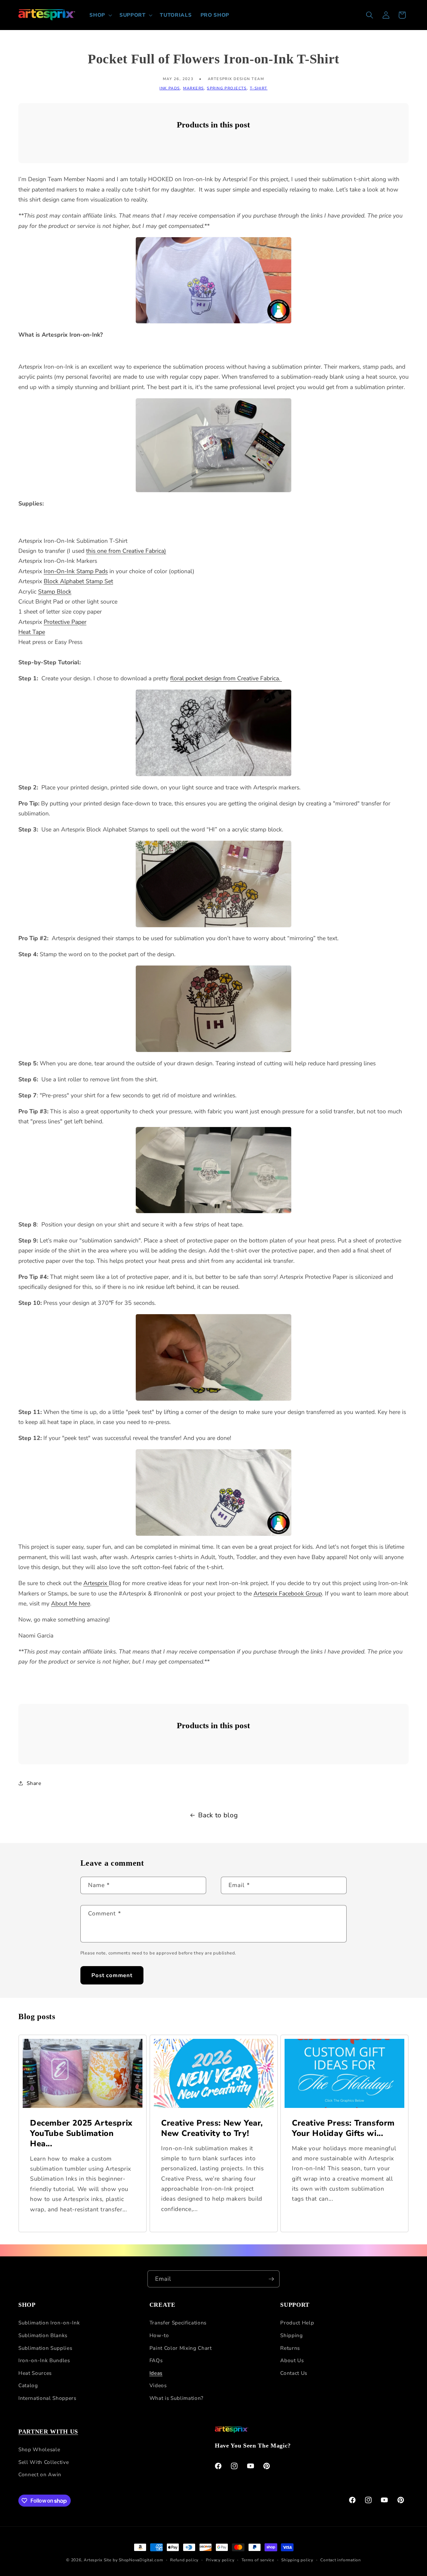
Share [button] (34, 1783)
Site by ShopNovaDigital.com (133, 2560)
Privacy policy (220, 2560)
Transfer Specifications (178, 2323)
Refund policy (184, 2560)
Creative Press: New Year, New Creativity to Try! (212, 2128)
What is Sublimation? (176, 2398)
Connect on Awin (40, 2474)
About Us (292, 2360)
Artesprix (93, 2560)
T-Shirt (259, 88)
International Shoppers (47, 2398)
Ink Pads (170, 88)
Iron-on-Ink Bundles (44, 2360)
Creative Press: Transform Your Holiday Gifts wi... (343, 2128)
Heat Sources (35, 2373)
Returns (290, 2348)
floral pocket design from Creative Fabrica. (226, 678)
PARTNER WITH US (48, 2432)
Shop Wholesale (39, 2449)
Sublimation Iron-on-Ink (49, 2323)
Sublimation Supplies (45, 2348)
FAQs (156, 2360)
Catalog (28, 2385)
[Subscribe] (271, 2279)
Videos (158, 2385)
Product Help (297, 2323)
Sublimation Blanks (43, 2335)
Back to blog (218, 1815)
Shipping (291, 2335)
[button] (100, 15)
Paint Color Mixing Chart (181, 2348)
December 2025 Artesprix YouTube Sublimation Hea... (81, 2133)
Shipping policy (297, 2560)
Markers (194, 88)
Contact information (341, 2560)
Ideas (156, 2373)
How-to (159, 2335)
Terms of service (258, 2560)
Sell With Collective (44, 2462)
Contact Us (294, 2373)
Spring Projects (227, 88)
